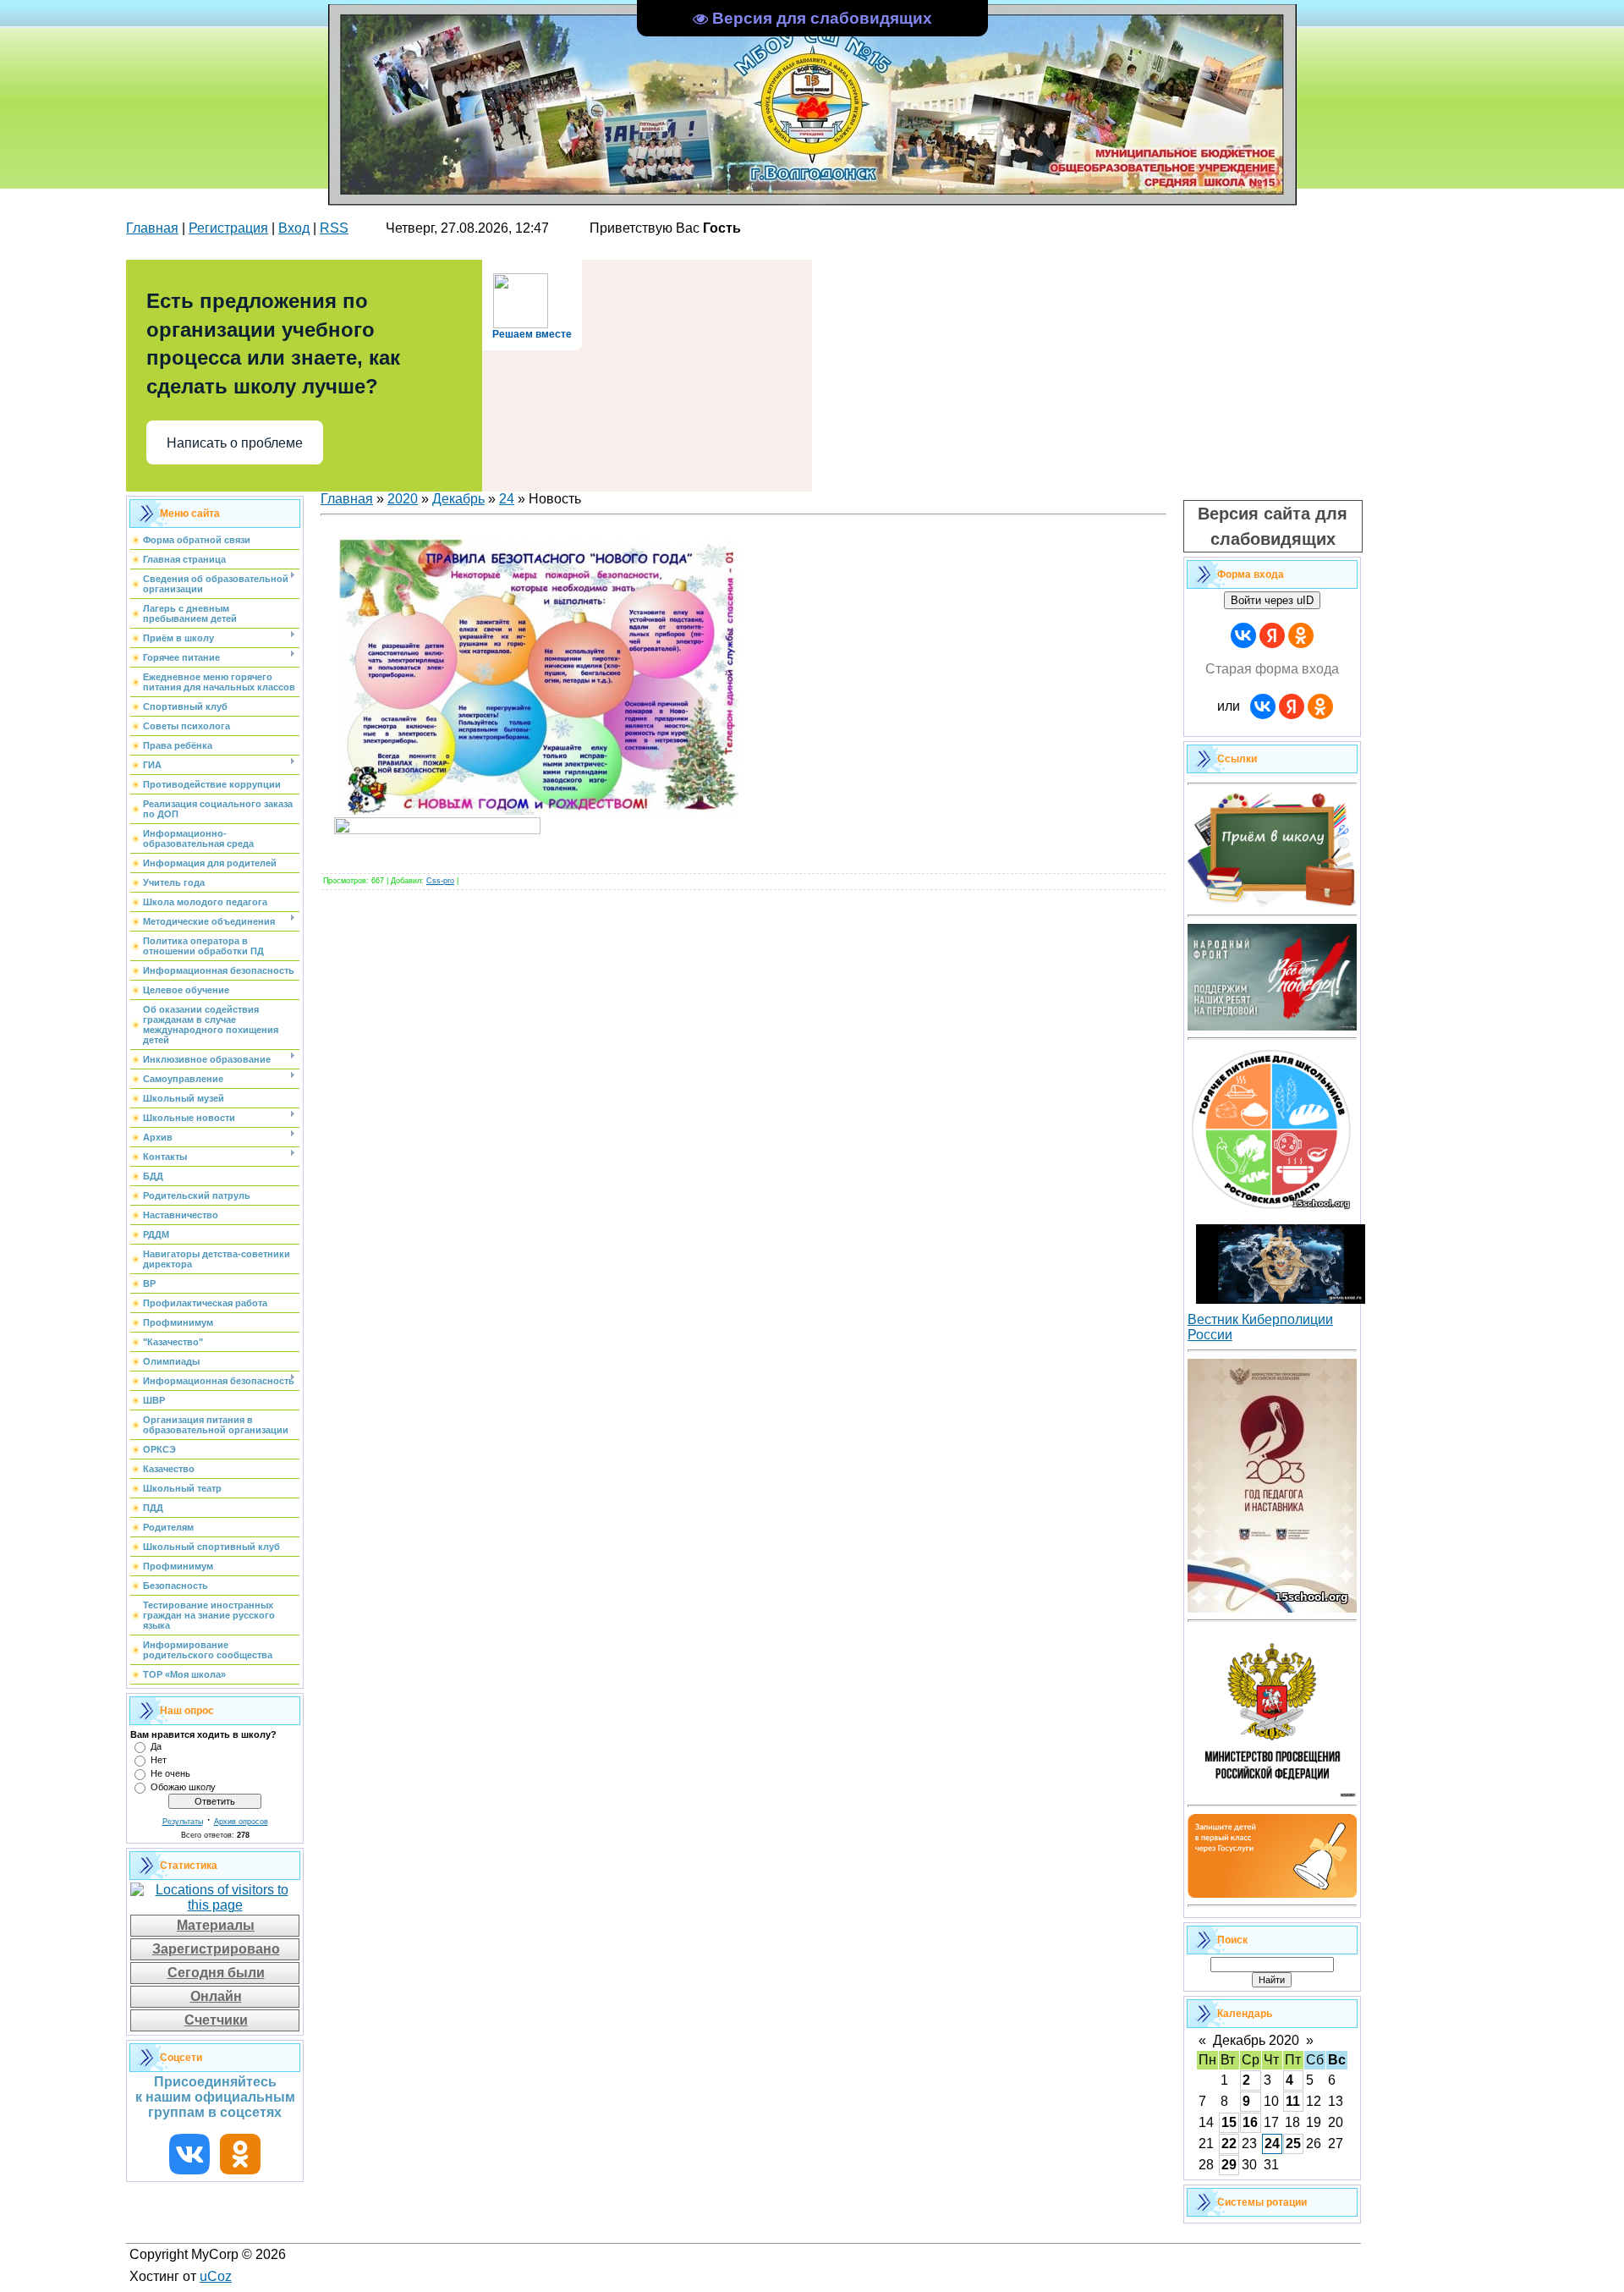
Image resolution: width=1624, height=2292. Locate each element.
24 (507, 499)
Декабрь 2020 (1256, 2040)
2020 (403, 499)
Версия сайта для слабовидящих (1273, 526)
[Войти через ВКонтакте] (1243, 635)
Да (156, 1746)
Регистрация (228, 228)
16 (1250, 2122)
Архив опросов (241, 1822)
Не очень (170, 1773)
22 (1229, 2144)
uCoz (216, 2276)
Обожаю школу (183, 1787)
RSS (334, 228)
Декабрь (458, 499)
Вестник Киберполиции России (1260, 1327)
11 (1293, 2101)
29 (1229, 2165)
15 (1229, 2122)
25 (1293, 2144)
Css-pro (440, 881)
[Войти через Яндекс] (1272, 635)
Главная (152, 228)
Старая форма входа (1272, 669)
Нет (159, 1760)
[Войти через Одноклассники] (1301, 635)
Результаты (183, 1822)
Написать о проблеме (235, 443)
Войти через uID (1272, 600)
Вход (294, 228)
